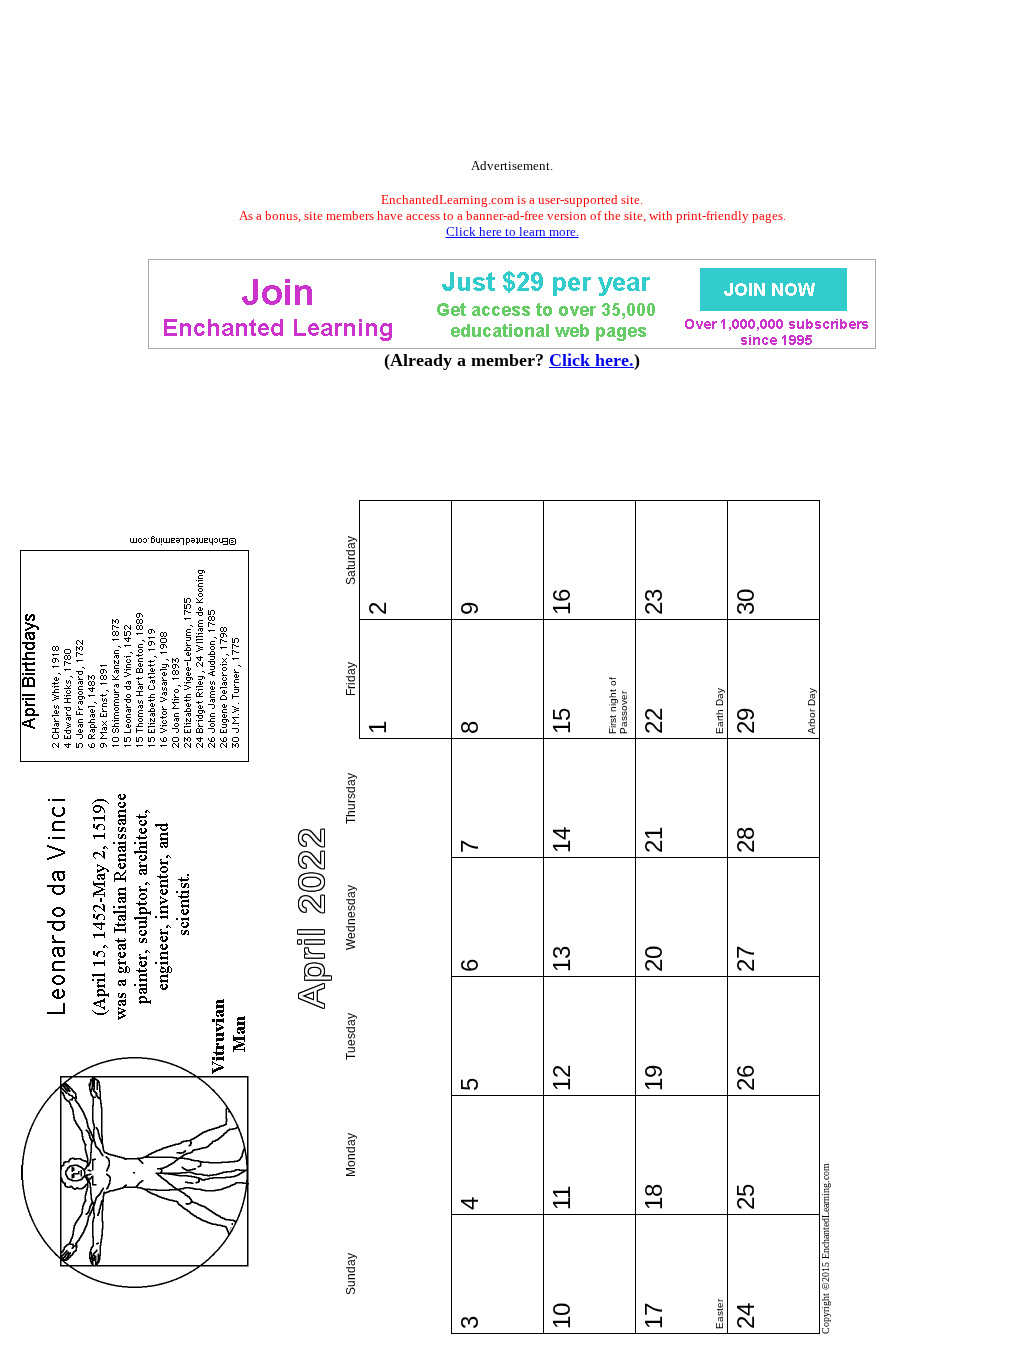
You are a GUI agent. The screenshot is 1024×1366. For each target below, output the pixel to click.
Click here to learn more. (512, 231)
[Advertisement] (512, 83)
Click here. (591, 360)
